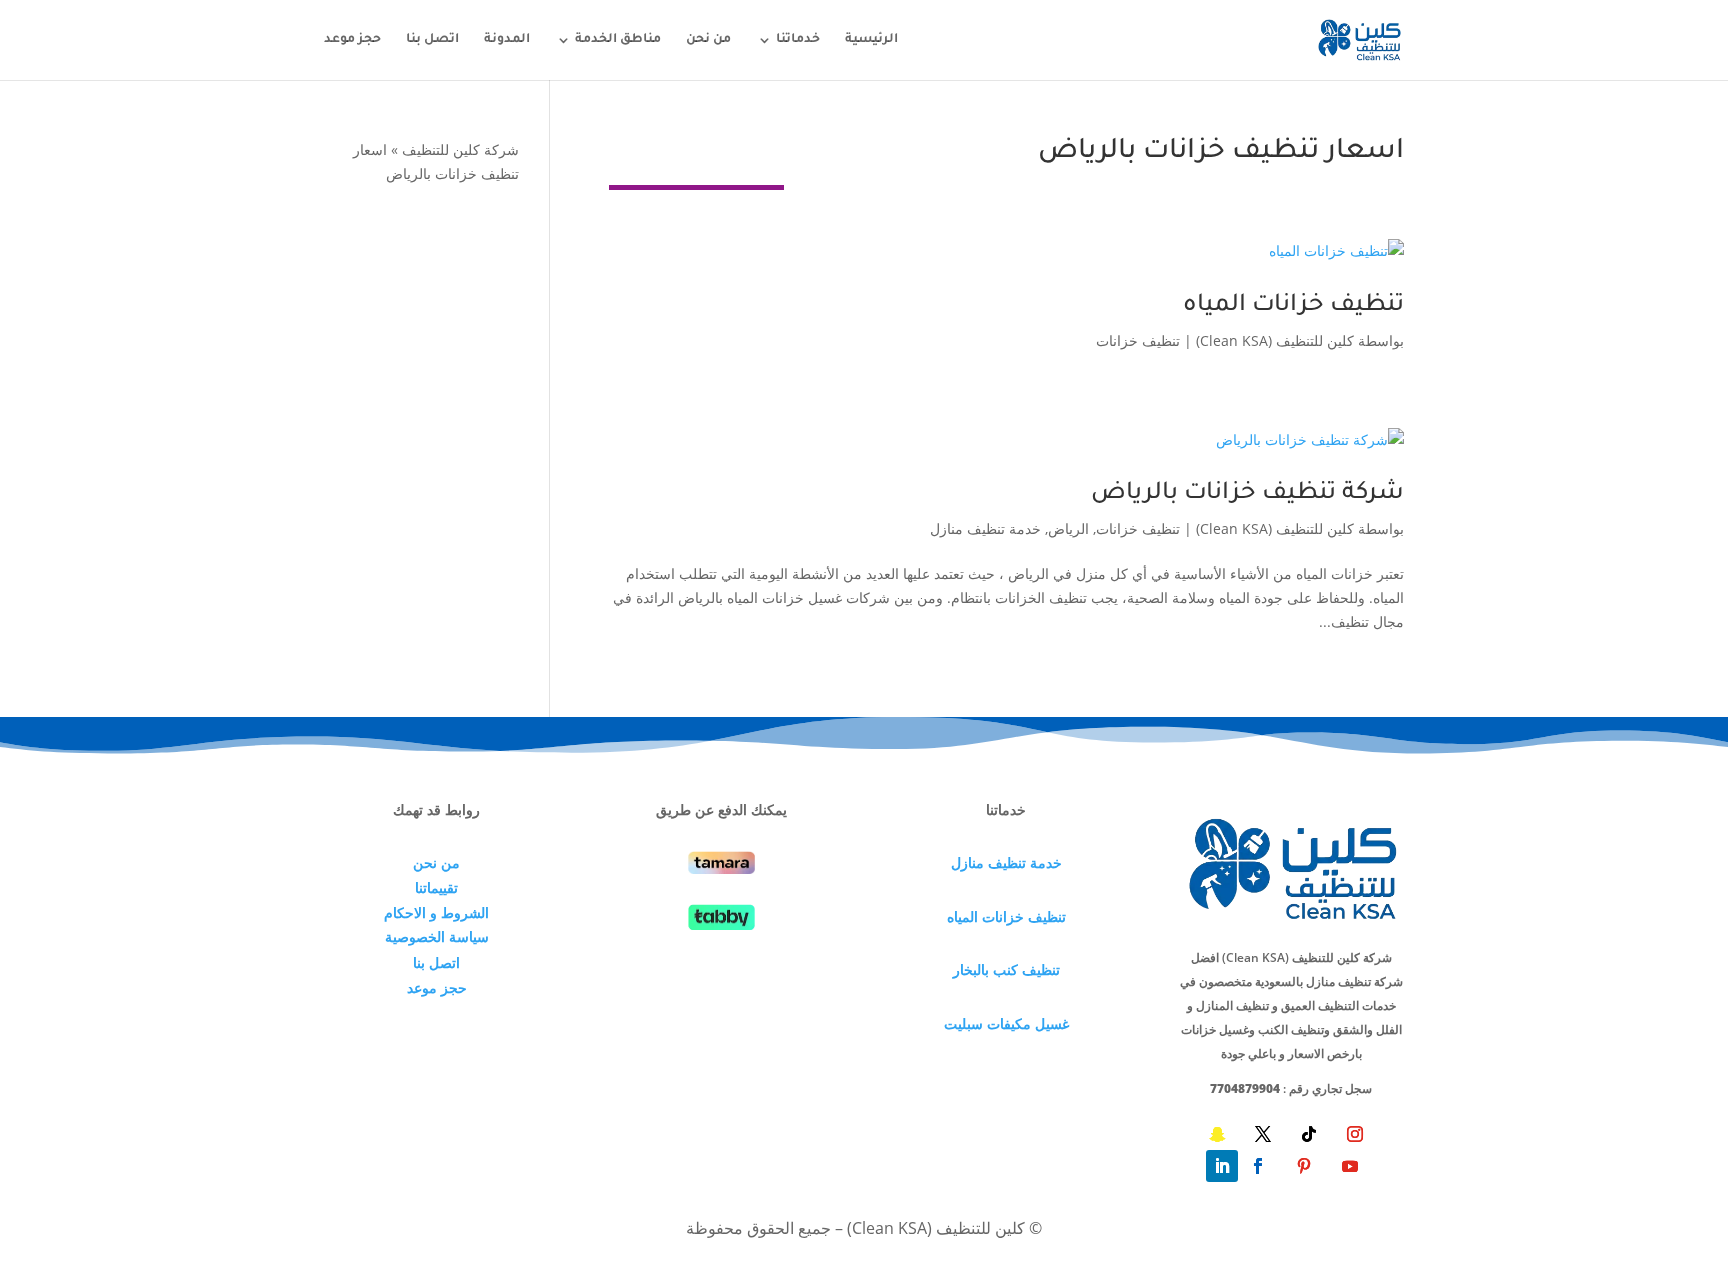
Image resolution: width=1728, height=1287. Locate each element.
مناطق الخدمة (618, 40)
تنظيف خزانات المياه (1293, 306)
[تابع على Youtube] (1350, 1166)
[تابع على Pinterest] (1304, 1166)
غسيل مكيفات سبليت (1006, 1023)
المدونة (507, 40)
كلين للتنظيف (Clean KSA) (1275, 340)
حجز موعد (352, 40)
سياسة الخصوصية (437, 936)
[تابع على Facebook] (1258, 1166)
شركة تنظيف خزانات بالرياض (1247, 494)
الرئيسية (871, 40)
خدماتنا (798, 40)
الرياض (1068, 528)
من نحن (708, 40)
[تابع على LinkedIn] (1222, 1166)
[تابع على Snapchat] (1217, 1134)
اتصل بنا (432, 40)
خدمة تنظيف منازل (985, 528)
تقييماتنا (436, 887)
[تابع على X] (1263, 1134)
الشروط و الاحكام (436, 912)
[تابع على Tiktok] (1309, 1134)
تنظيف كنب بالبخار (1006, 969)
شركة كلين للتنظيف (460, 149)
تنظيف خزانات (1138, 340)
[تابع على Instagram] (1355, 1134)
